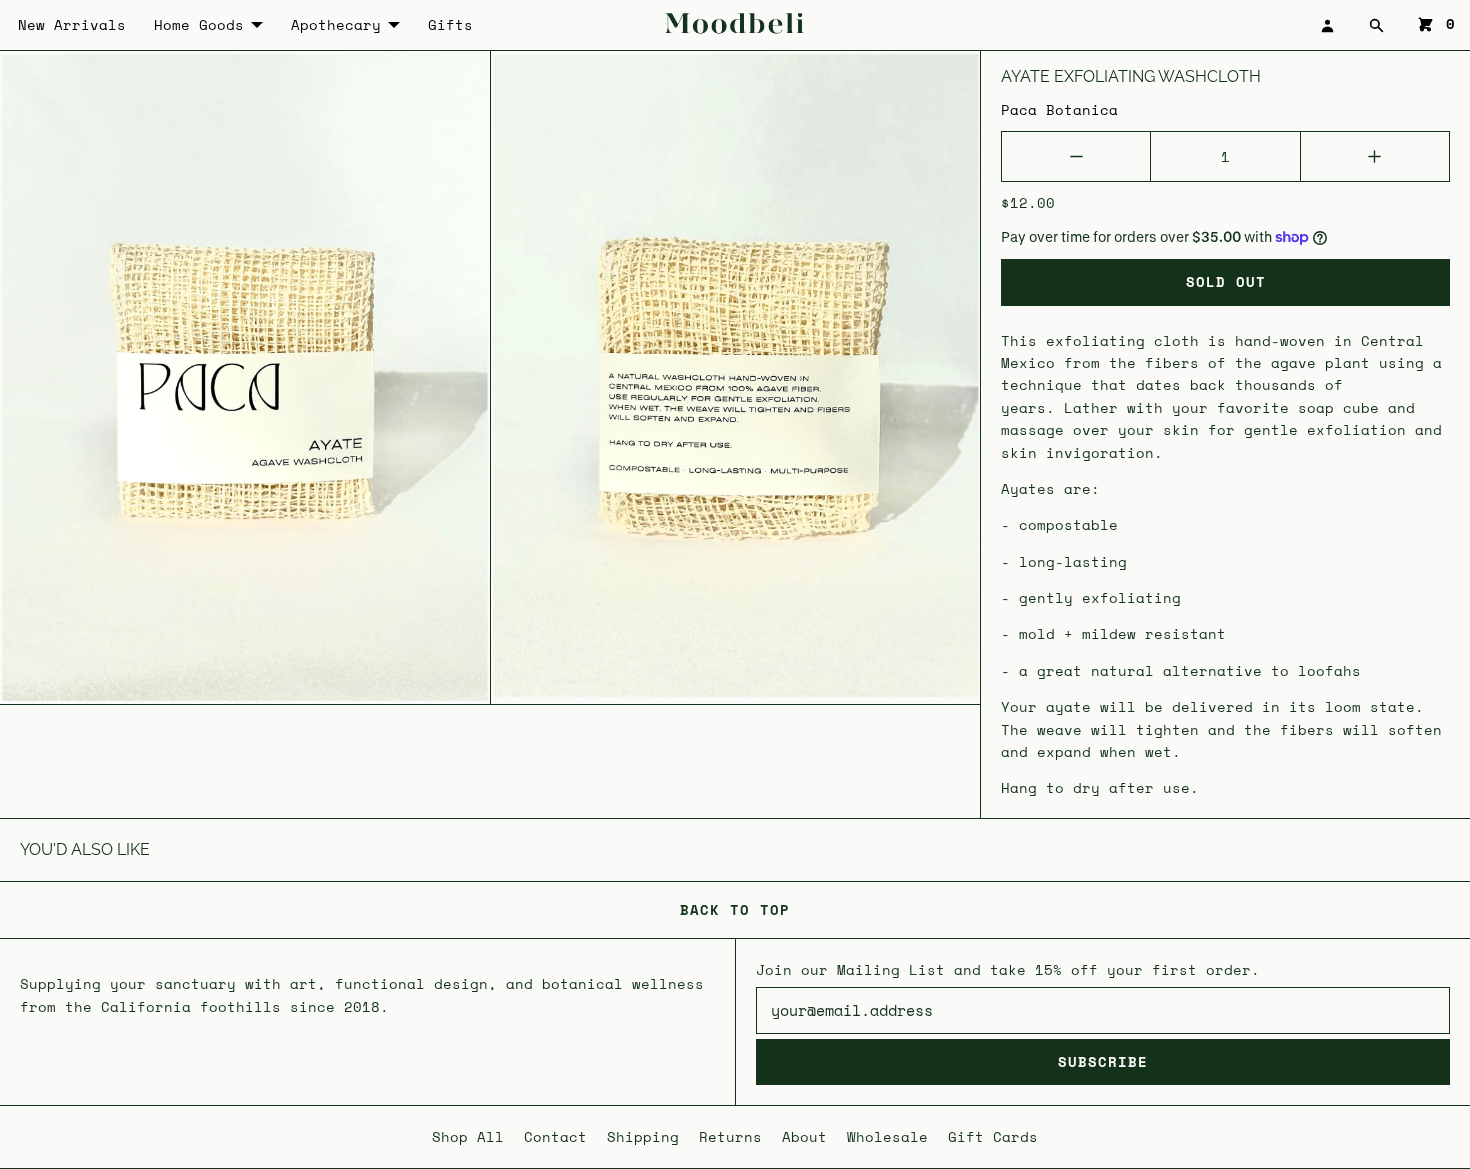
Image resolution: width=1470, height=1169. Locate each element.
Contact (555, 1136)
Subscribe (1103, 1061)
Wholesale (887, 1136)
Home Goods (199, 24)
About (804, 1136)
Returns (730, 1136)
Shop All (468, 1136)
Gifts (450, 24)
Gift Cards (993, 1136)
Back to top (735, 909)
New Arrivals (72, 24)
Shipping (643, 1136)
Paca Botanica (1059, 109)
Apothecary (336, 24)
